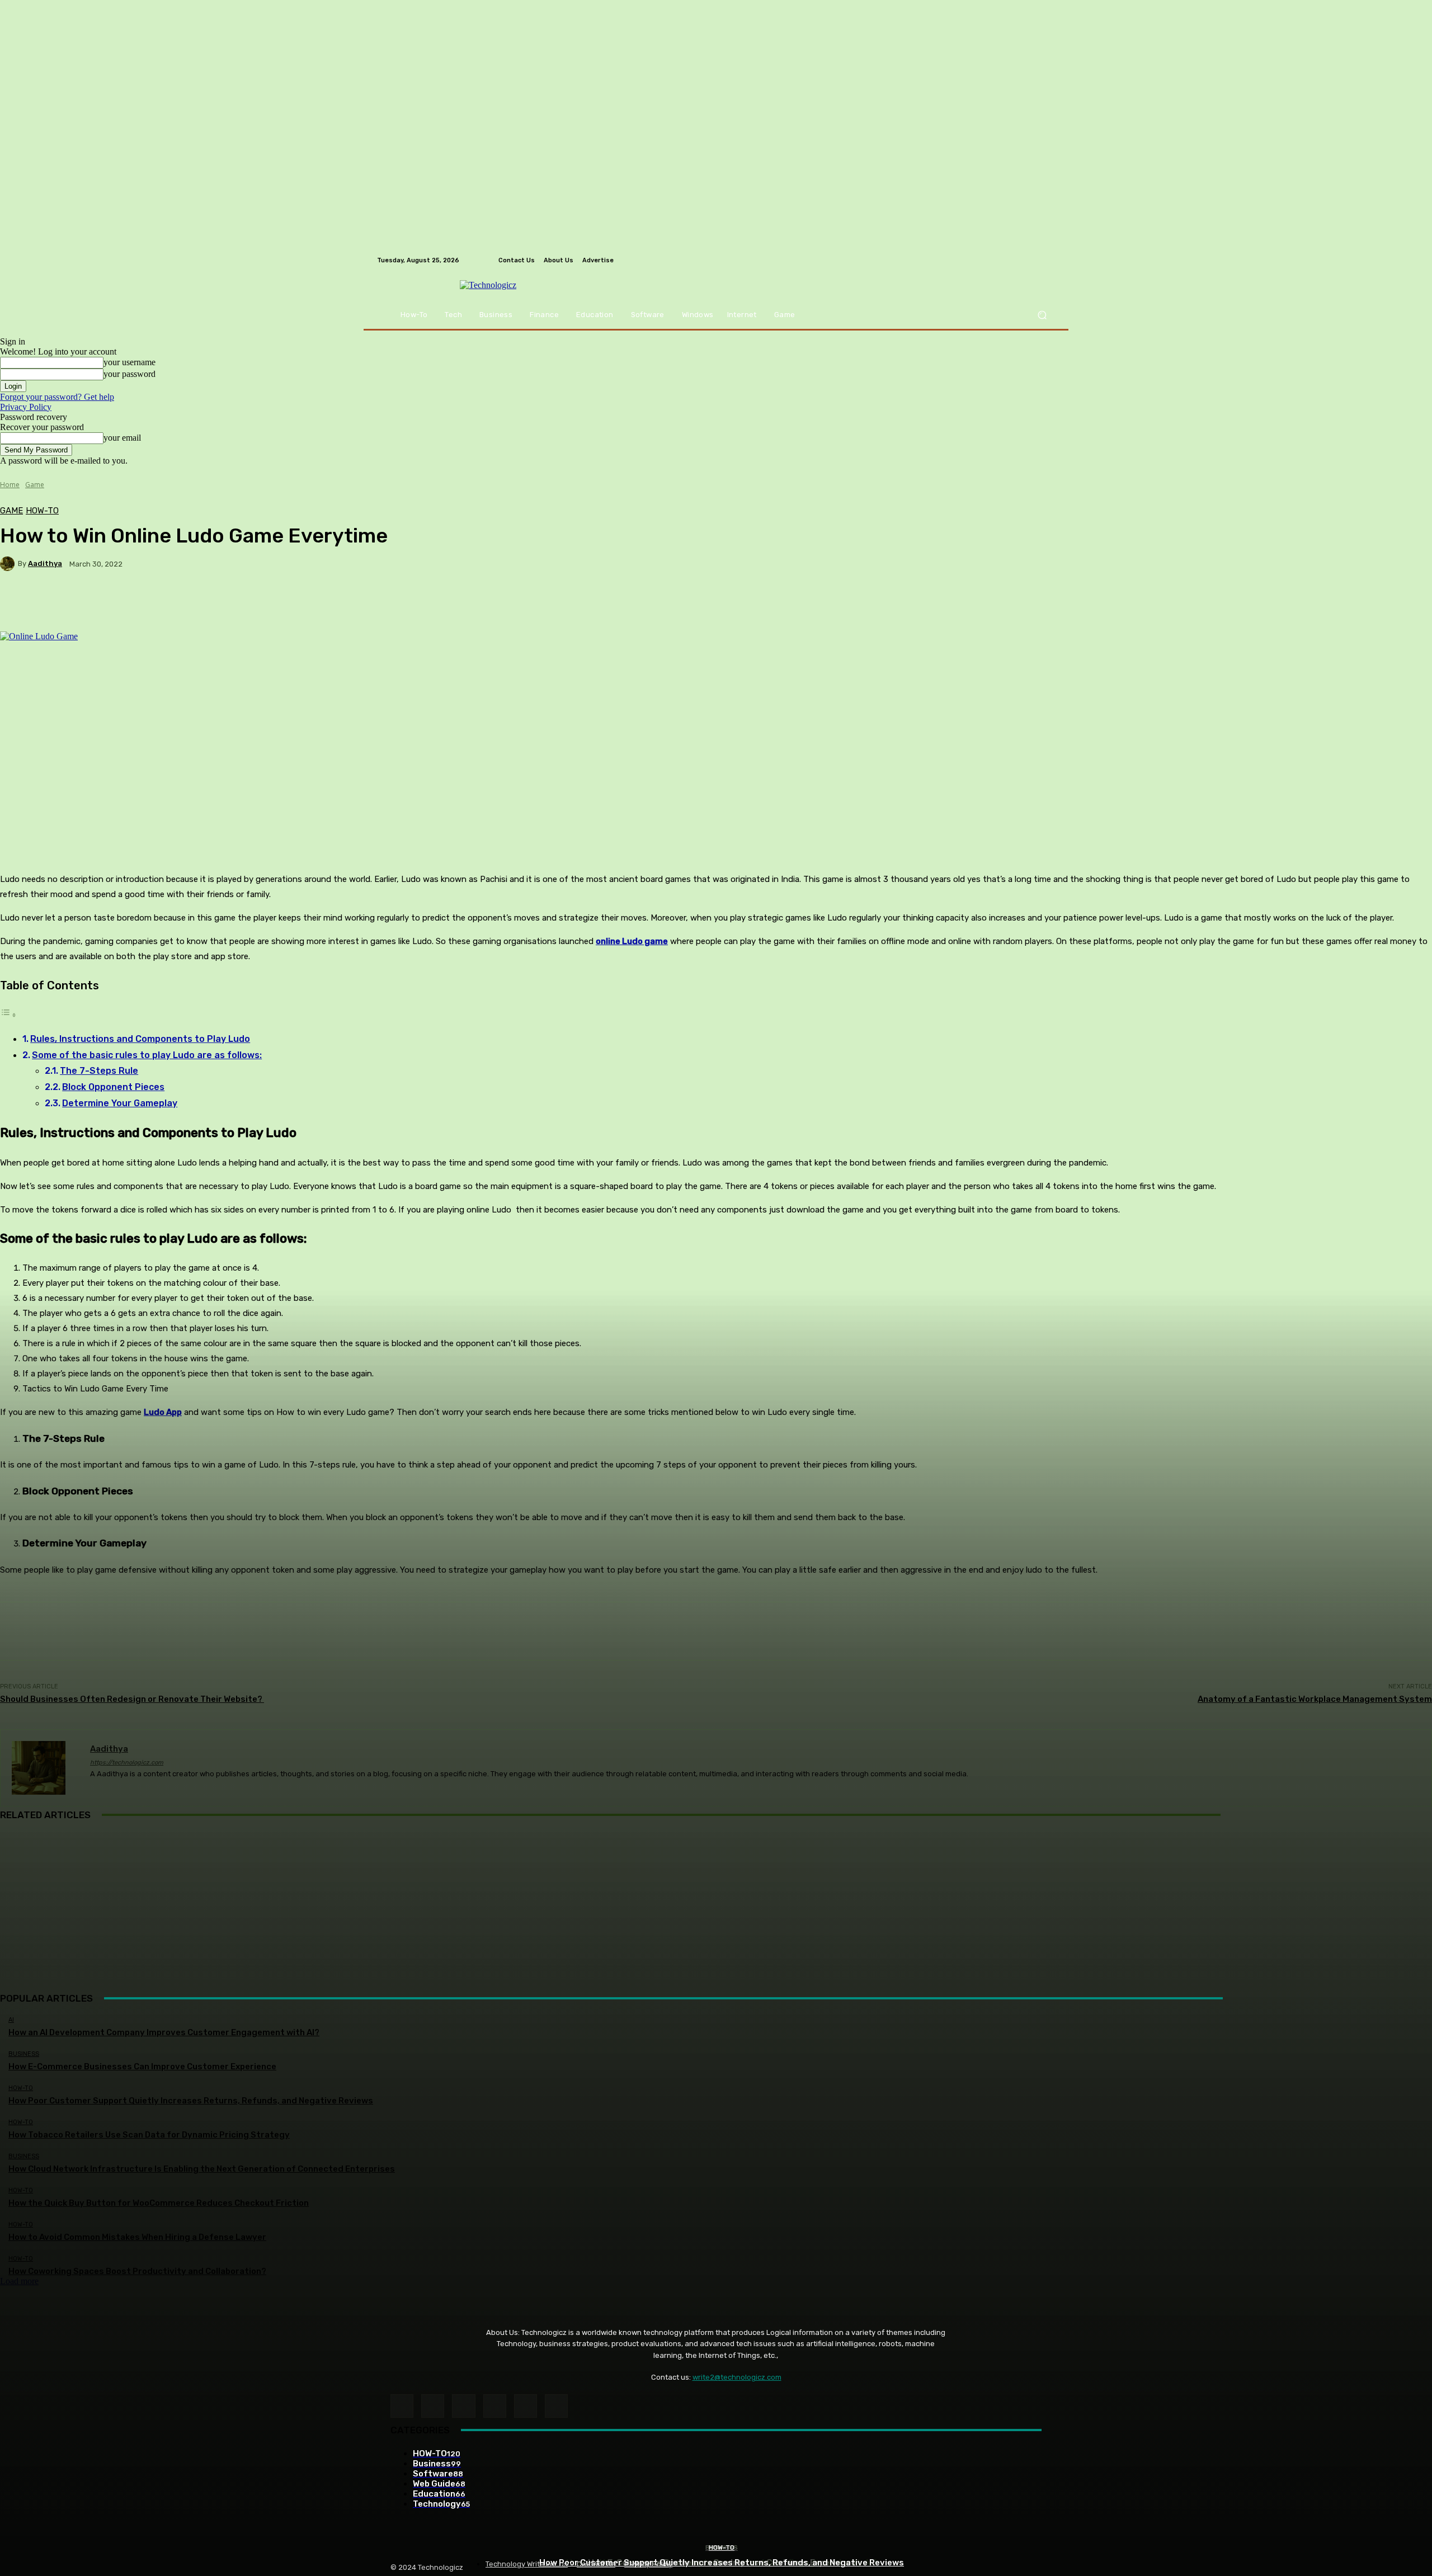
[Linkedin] (463, 2406)
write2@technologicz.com (737, 2377)
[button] (1042, 315)
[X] (556, 2406)
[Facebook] (402, 2406)
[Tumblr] (526, 2406)
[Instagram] (433, 2406)
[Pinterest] (495, 2406)
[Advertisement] (716, 1912)
